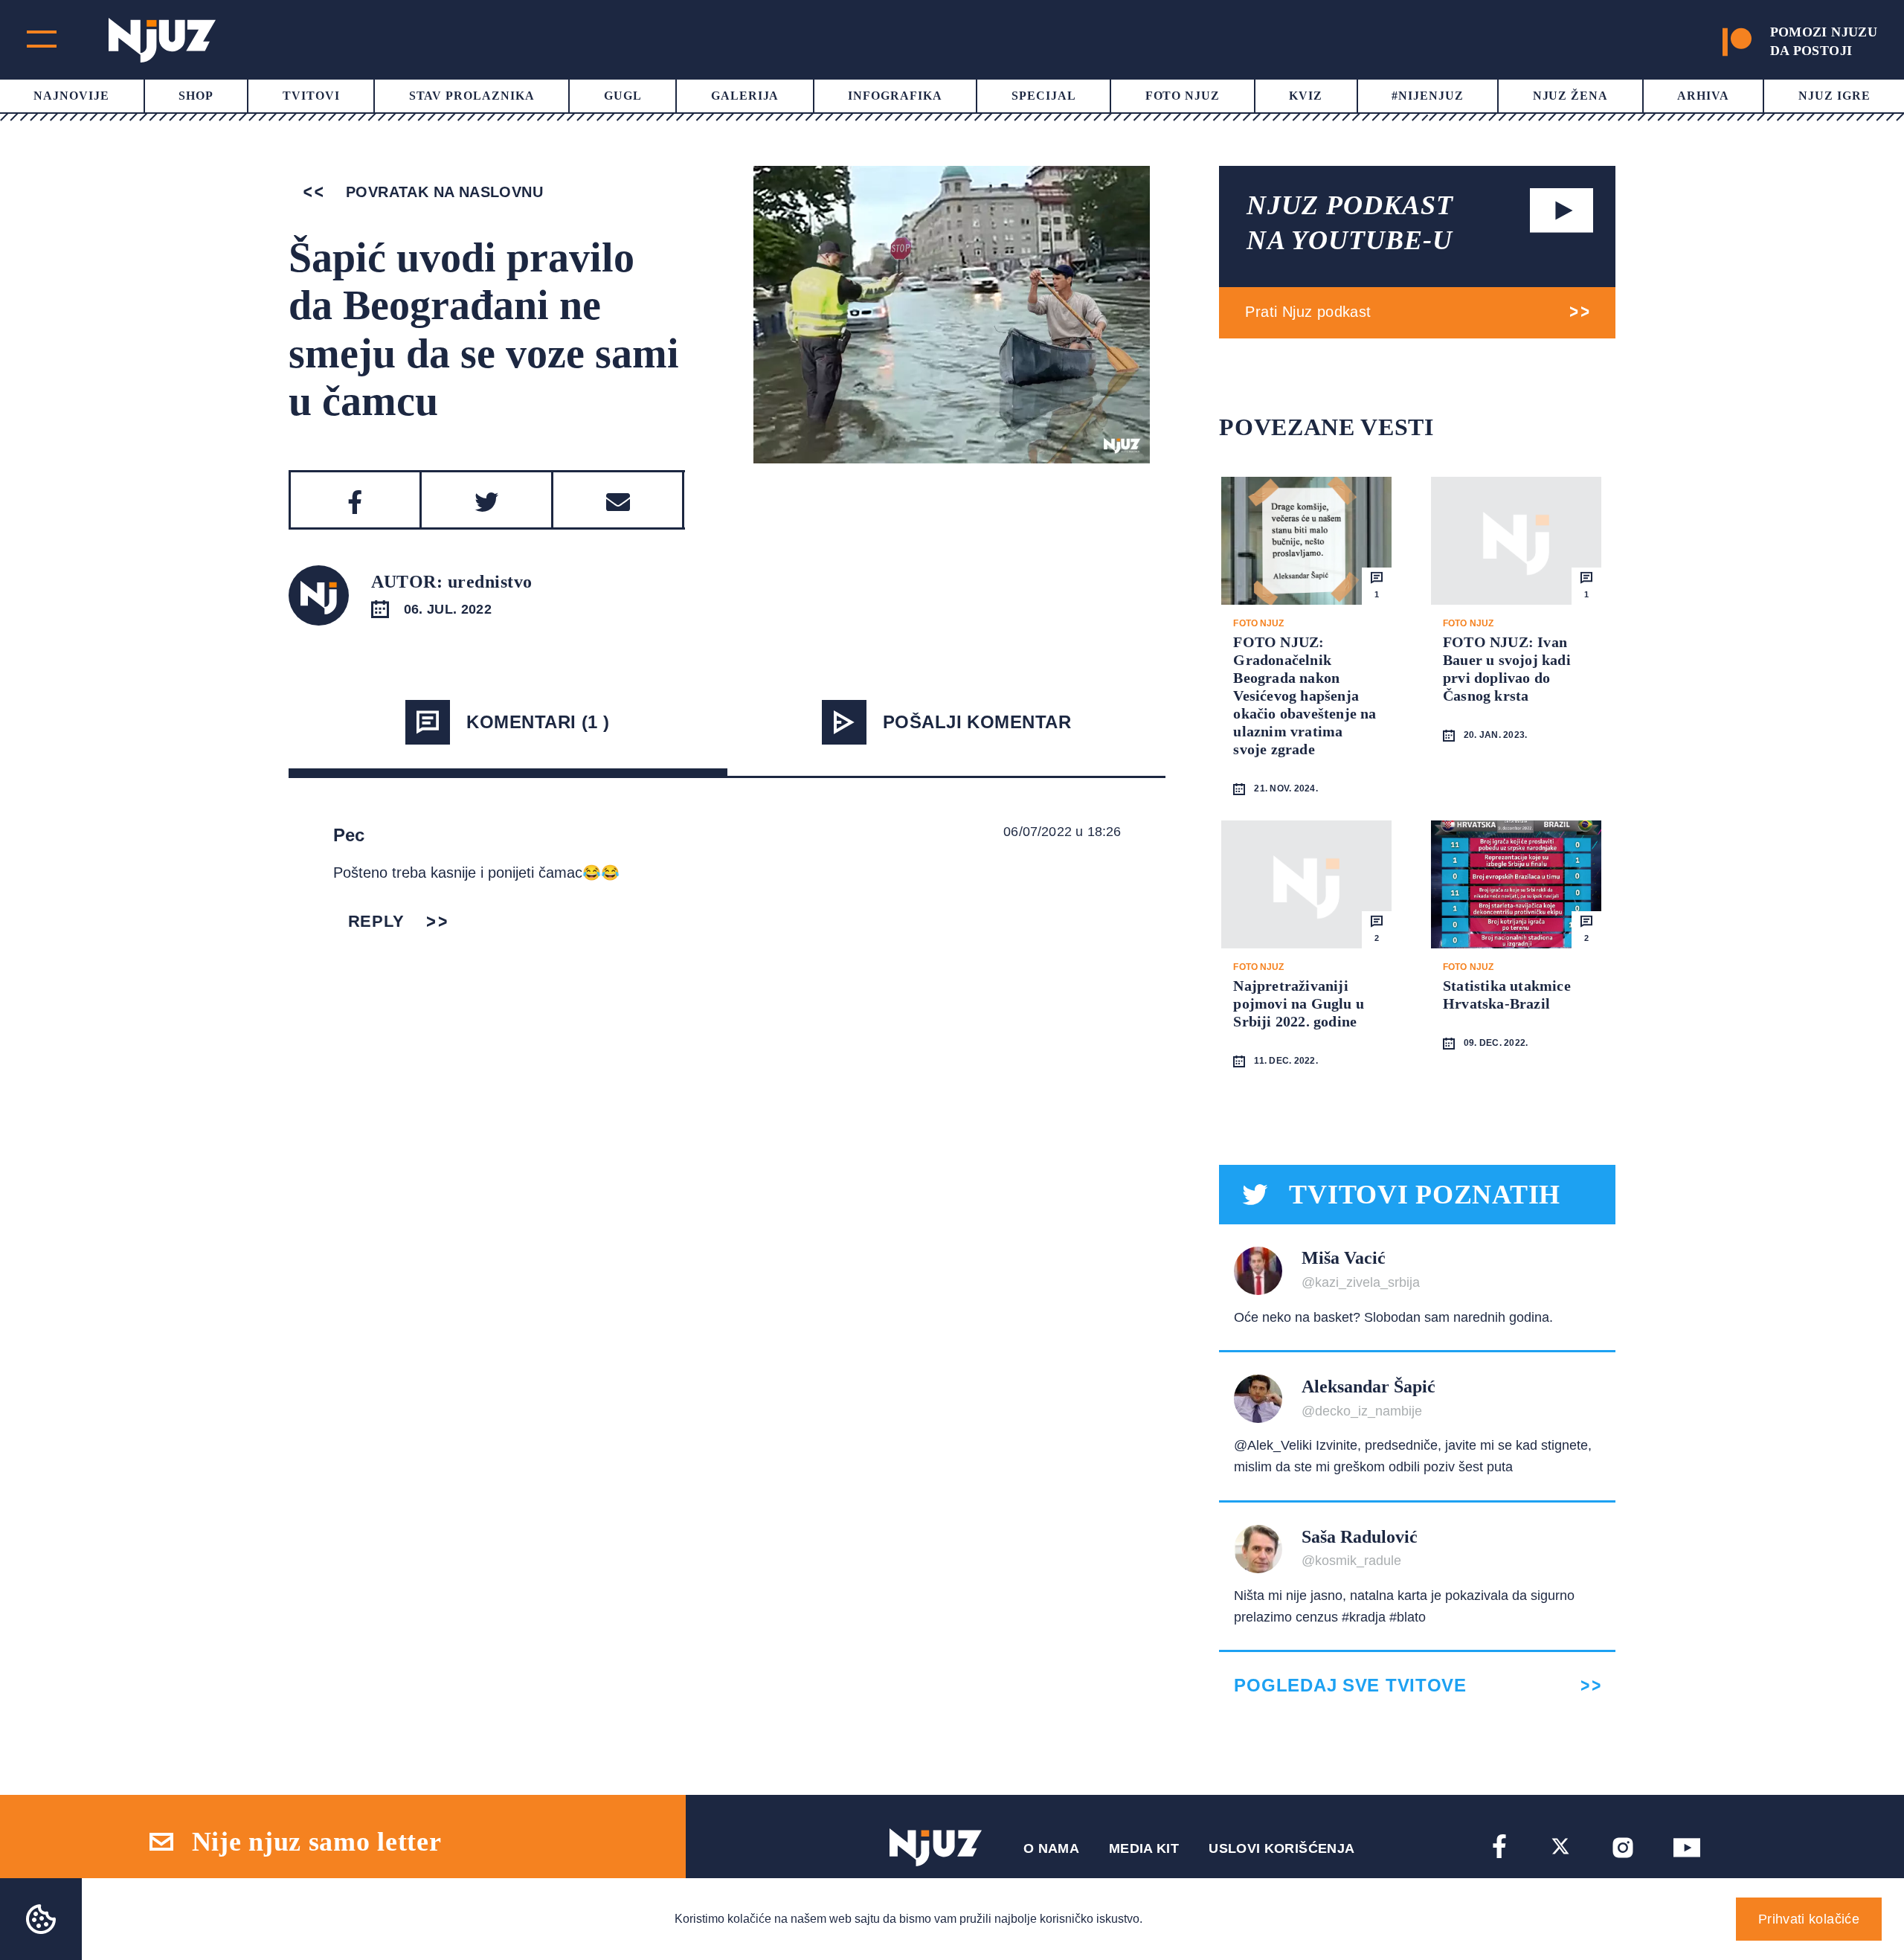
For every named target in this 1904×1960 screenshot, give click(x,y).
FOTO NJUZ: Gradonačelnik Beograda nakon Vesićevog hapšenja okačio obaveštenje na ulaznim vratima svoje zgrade (1305, 695)
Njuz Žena (1571, 96)
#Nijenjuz (1428, 96)
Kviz (1306, 96)
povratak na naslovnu (442, 192)
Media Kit (1144, 1848)
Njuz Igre (1834, 96)
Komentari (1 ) (538, 722)
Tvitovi (311, 96)
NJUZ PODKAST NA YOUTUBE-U (1350, 223)
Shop (196, 96)
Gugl (623, 96)
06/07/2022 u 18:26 (1062, 832)
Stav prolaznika (472, 96)
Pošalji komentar (977, 722)
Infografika (895, 96)
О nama (1051, 1848)
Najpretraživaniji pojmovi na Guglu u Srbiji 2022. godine (1299, 1003)
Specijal (1044, 96)
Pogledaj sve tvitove (1350, 1686)
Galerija (745, 96)
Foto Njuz (1183, 96)
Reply (376, 921)
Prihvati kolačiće (1809, 1919)
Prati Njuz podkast (1308, 312)
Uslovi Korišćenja (1281, 1848)
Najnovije (71, 96)
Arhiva (1703, 96)
